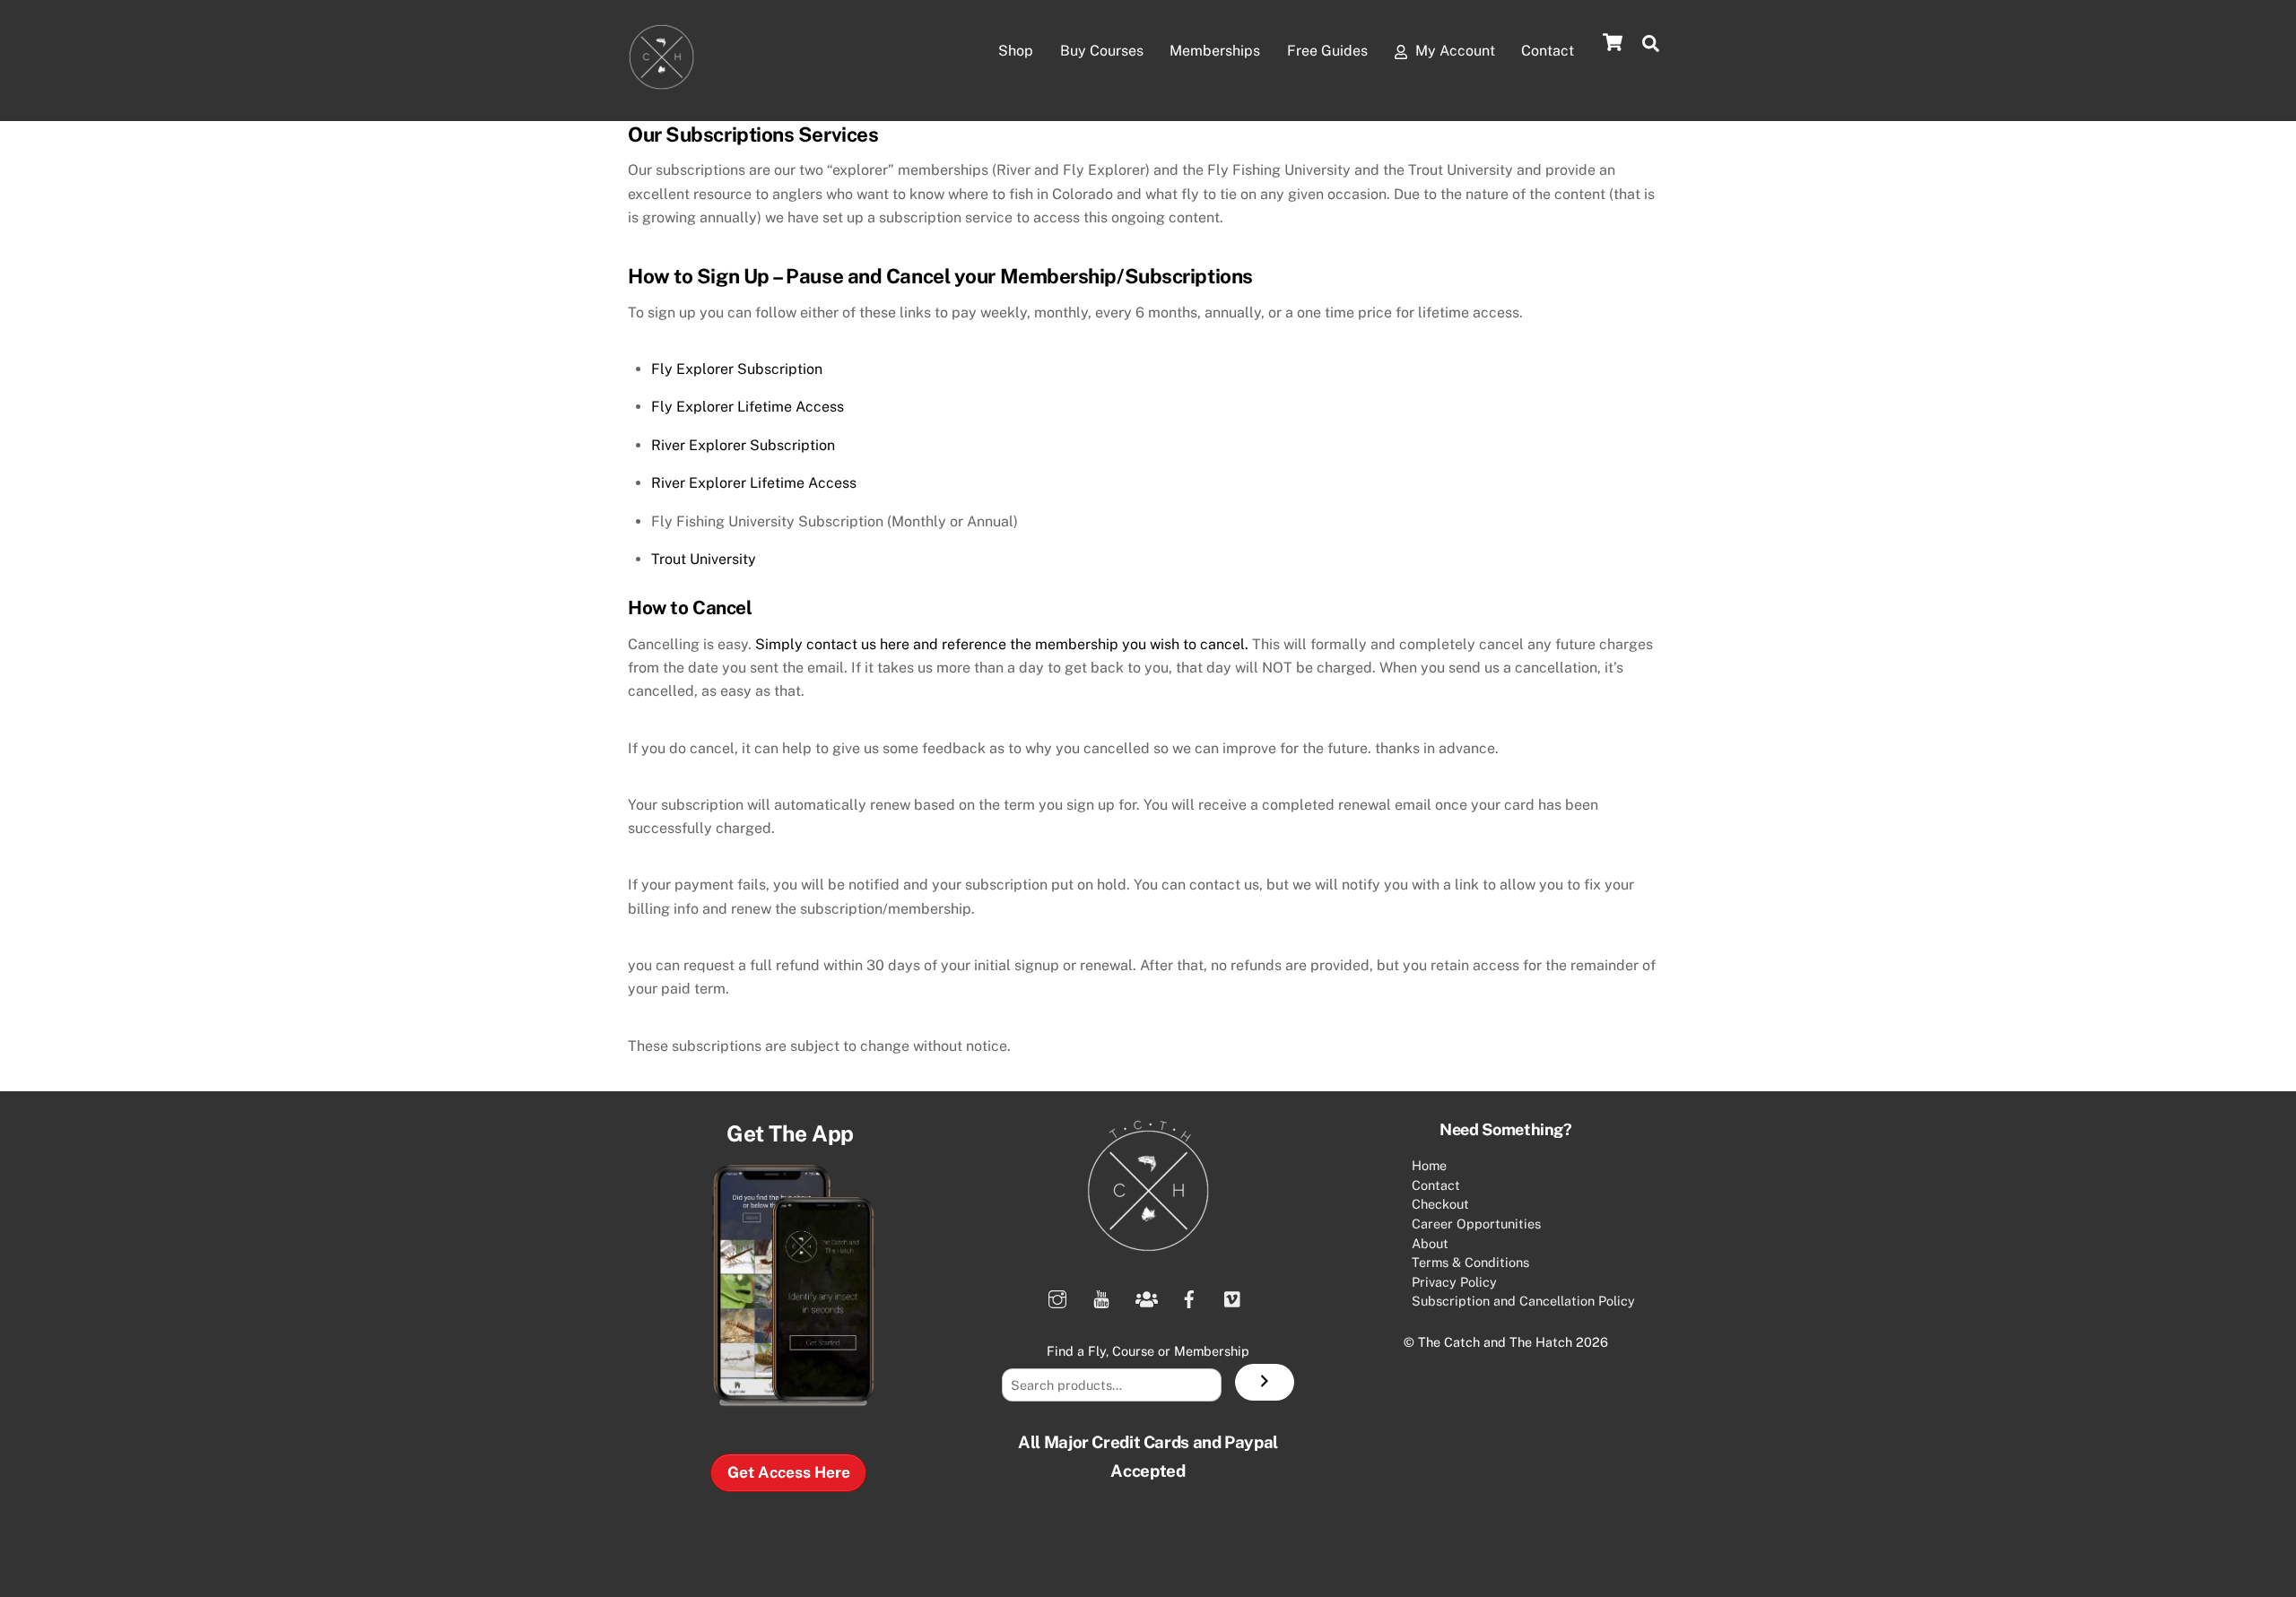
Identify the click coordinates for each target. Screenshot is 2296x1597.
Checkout (1440, 1204)
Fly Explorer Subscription (737, 369)
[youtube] (1101, 1296)
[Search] (1265, 1383)
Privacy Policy (1454, 1282)
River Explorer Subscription (743, 445)
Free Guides (1327, 51)
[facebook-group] (1145, 1296)
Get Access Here (789, 1472)
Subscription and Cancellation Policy (1523, 1301)
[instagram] (1057, 1296)
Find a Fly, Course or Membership (1148, 1351)
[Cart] (1613, 42)
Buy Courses (1102, 51)
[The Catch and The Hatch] (661, 82)
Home (1429, 1165)
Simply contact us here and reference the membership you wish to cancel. (1002, 644)
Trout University (704, 559)
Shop (1016, 51)
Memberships (1215, 51)
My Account (1453, 51)
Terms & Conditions (1470, 1262)
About (1430, 1243)
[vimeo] (1233, 1296)
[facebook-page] (1189, 1296)
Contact (1548, 51)
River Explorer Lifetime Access (754, 483)
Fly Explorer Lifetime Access (748, 407)
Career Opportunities (1476, 1224)
